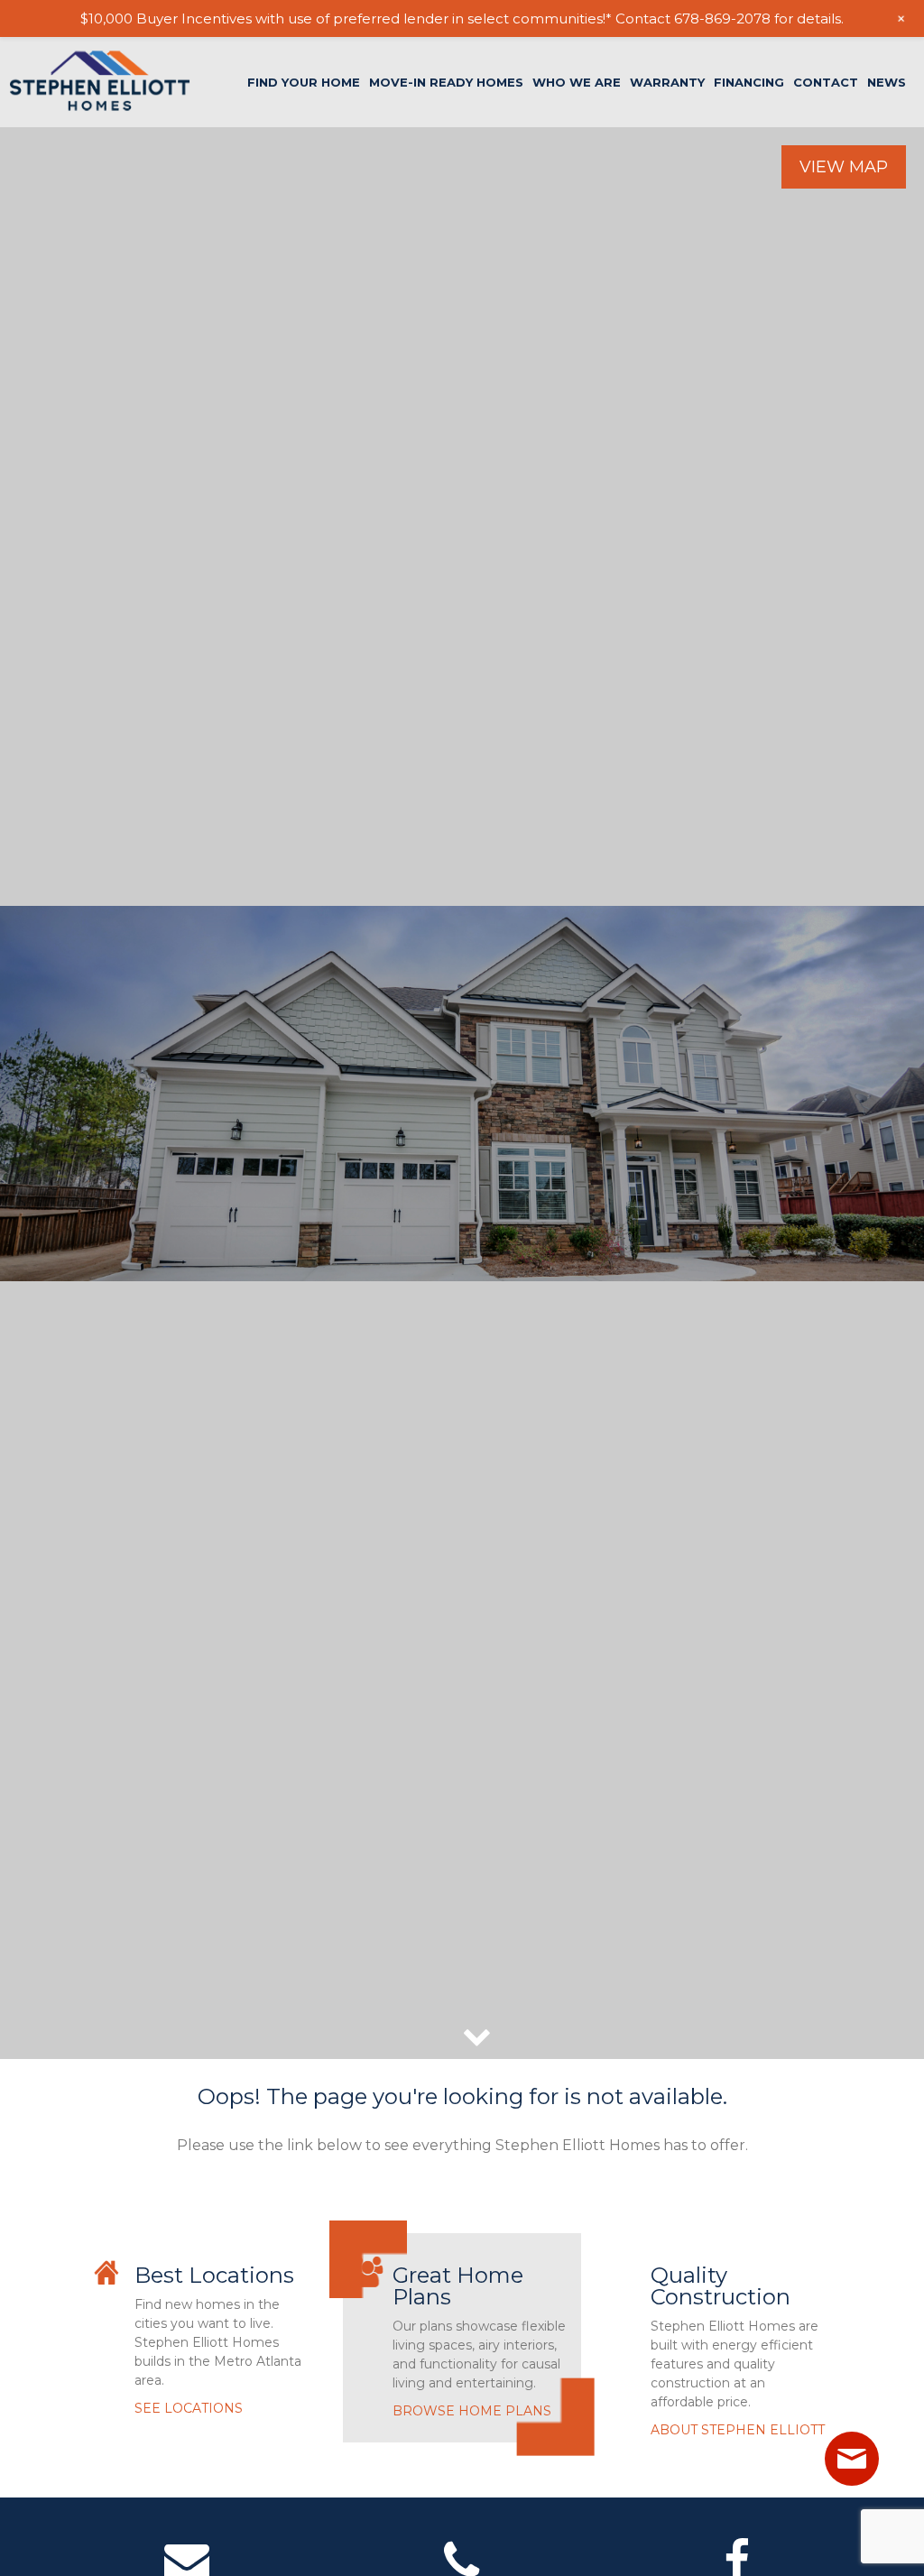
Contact (826, 83)
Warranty (667, 83)
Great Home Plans (458, 2286)
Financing (749, 83)
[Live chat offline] (852, 2459)
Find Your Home (304, 83)
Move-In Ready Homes (446, 83)
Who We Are (577, 83)
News (887, 83)
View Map (844, 167)
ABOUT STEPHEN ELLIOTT (738, 2430)
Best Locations (214, 2275)
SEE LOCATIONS (189, 2408)
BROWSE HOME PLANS (472, 2411)
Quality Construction (721, 2286)
